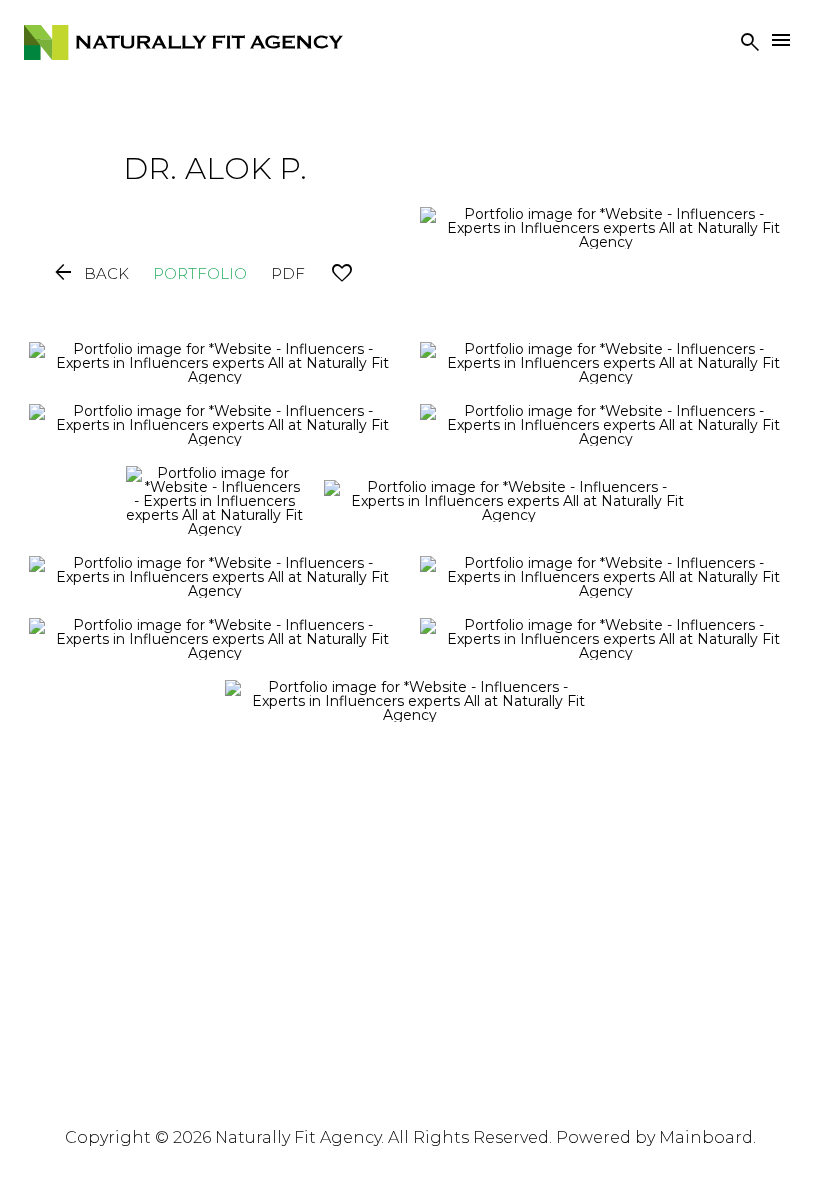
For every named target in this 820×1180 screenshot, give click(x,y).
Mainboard (706, 1137)
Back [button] (90, 273)
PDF (288, 273)
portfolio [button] (200, 273)
